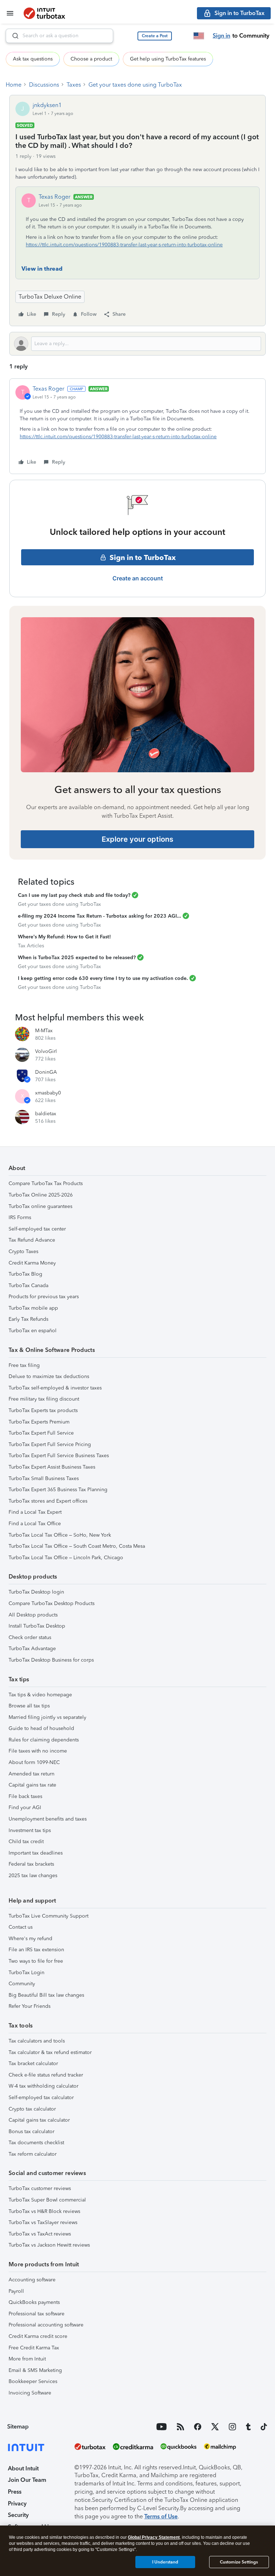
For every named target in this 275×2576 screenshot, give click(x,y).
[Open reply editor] (137, 344)
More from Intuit (27, 2359)
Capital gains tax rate (32, 1785)
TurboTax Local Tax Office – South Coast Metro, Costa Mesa (77, 1546)
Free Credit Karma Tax (34, 2348)
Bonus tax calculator (32, 2132)
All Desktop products (33, 1615)
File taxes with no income (38, 1751)
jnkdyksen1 (47, 105)
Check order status (30, 1637)
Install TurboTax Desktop (37, 1626)
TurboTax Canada (28, 1285)
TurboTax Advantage (32, 1649)
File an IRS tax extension (36, 1950)
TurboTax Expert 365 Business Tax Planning (58, 1490)
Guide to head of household (41, 1728)
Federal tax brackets (31, 1864)
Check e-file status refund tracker (46, 2075)
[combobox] (59, 36)
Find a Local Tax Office (35, 1524)
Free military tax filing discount (44, 1399)
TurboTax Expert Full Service (41, 1433)
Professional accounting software (46, 2325)
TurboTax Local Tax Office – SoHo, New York (60, 1535)
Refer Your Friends (30, 2006)
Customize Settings (239, 2562)
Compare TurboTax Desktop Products (52, 1603)
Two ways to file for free (36, 1961)
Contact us (21, 1927)
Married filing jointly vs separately (47, 1717)
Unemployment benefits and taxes (48, 1819)
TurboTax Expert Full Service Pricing (50, 1444)
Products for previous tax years (44, 1297)
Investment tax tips (30, 1830)
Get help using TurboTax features (168, 59)
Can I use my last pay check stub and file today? (74, 895)
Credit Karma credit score (38, 2336)
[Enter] (13, 36)
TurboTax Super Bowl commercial (47, 2200)
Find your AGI (25, 1807)
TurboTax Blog (25, 1274)
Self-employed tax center (37, 1229)
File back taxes (25, 1796)
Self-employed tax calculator (41, 2097)
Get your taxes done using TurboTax (135, 85)
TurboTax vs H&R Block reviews (44, 2211)
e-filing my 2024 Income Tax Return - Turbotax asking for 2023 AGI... (100, 916)
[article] (137, 426)
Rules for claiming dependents (44, 1740)
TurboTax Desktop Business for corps (51, 1660)
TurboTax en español (33, 1331)
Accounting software (32, 2280)
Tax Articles (31, 946)
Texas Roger (55, 197)
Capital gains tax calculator (39, 2120)
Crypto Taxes (23, 1251)
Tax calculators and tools (37, 2041)
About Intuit (23, 2468)
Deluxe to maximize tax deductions (49, 1376)
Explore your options (137, 839)
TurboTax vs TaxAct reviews (40, 2234)
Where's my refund (30, 1939)
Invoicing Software (30, 2393)
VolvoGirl (46, 1051)
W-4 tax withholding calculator (44, 2086)
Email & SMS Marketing (35, 2370)
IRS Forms (20, 1217)
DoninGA (46, 1072)
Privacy (17, 2503)
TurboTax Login (26, 1973)
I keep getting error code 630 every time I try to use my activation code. (103, 978)
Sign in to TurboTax (143, 557)
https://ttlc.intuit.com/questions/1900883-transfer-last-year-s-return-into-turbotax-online (124, 245)
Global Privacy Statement (154, 2537)
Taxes (74, 85)
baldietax (46, 1114)
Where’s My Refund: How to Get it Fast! (64, 937)
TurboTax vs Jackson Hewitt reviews (49, 2245)
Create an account (138, 578)
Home (14, 85)
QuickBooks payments (34, 2302)
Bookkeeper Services (33, 2381)
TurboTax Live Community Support (49, 1916)
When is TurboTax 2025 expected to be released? (77, 958)
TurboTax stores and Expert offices (48, 1501)
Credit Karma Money (32, 1263)
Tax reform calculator (33, 2154)
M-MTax (44, 1031)
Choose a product (91, 59)
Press (15, 2492)
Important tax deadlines (36, 1853)
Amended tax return (32, 1774)
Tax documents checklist (36, 2143)
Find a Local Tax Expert (35, 1512)
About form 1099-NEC (34, 1762)
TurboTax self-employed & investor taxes (55, 1388)
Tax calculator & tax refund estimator (50, 2052)
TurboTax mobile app (33, 1308)
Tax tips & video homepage (40, 1695)
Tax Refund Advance (32, 1240)
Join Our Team (27, 2480)
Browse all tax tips (29, 1706)
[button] (155, 36)
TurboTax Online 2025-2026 (41, 1195)
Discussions (44, 85)
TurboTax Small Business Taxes (44, 1478)
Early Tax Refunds (28, 1319)
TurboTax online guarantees (40, 1206)
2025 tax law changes (33, 1876)
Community (22, 1984)
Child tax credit (26, 1842)
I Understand (165, 2562)
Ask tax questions (33, 59)
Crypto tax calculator (32, 2109)
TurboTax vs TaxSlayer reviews (43, 2222)
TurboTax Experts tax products (43, 1410)
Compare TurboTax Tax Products (46, 1183)
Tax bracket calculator (33, 2063)
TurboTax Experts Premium (39, 1422)
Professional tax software (37, 2314)
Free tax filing (24, 1365)
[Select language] (199, 36)
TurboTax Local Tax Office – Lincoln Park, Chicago (66, 1558)
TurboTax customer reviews (40, 2188)
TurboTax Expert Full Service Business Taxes (59, 1456)
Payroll (16, 2291)
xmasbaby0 (48, 1093)
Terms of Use (161, 2516)
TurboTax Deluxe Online (50, 297)
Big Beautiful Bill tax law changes (46, 1995)
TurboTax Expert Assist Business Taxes (52, 1467)
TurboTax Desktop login (36, 1592)
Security (18, 2515)
